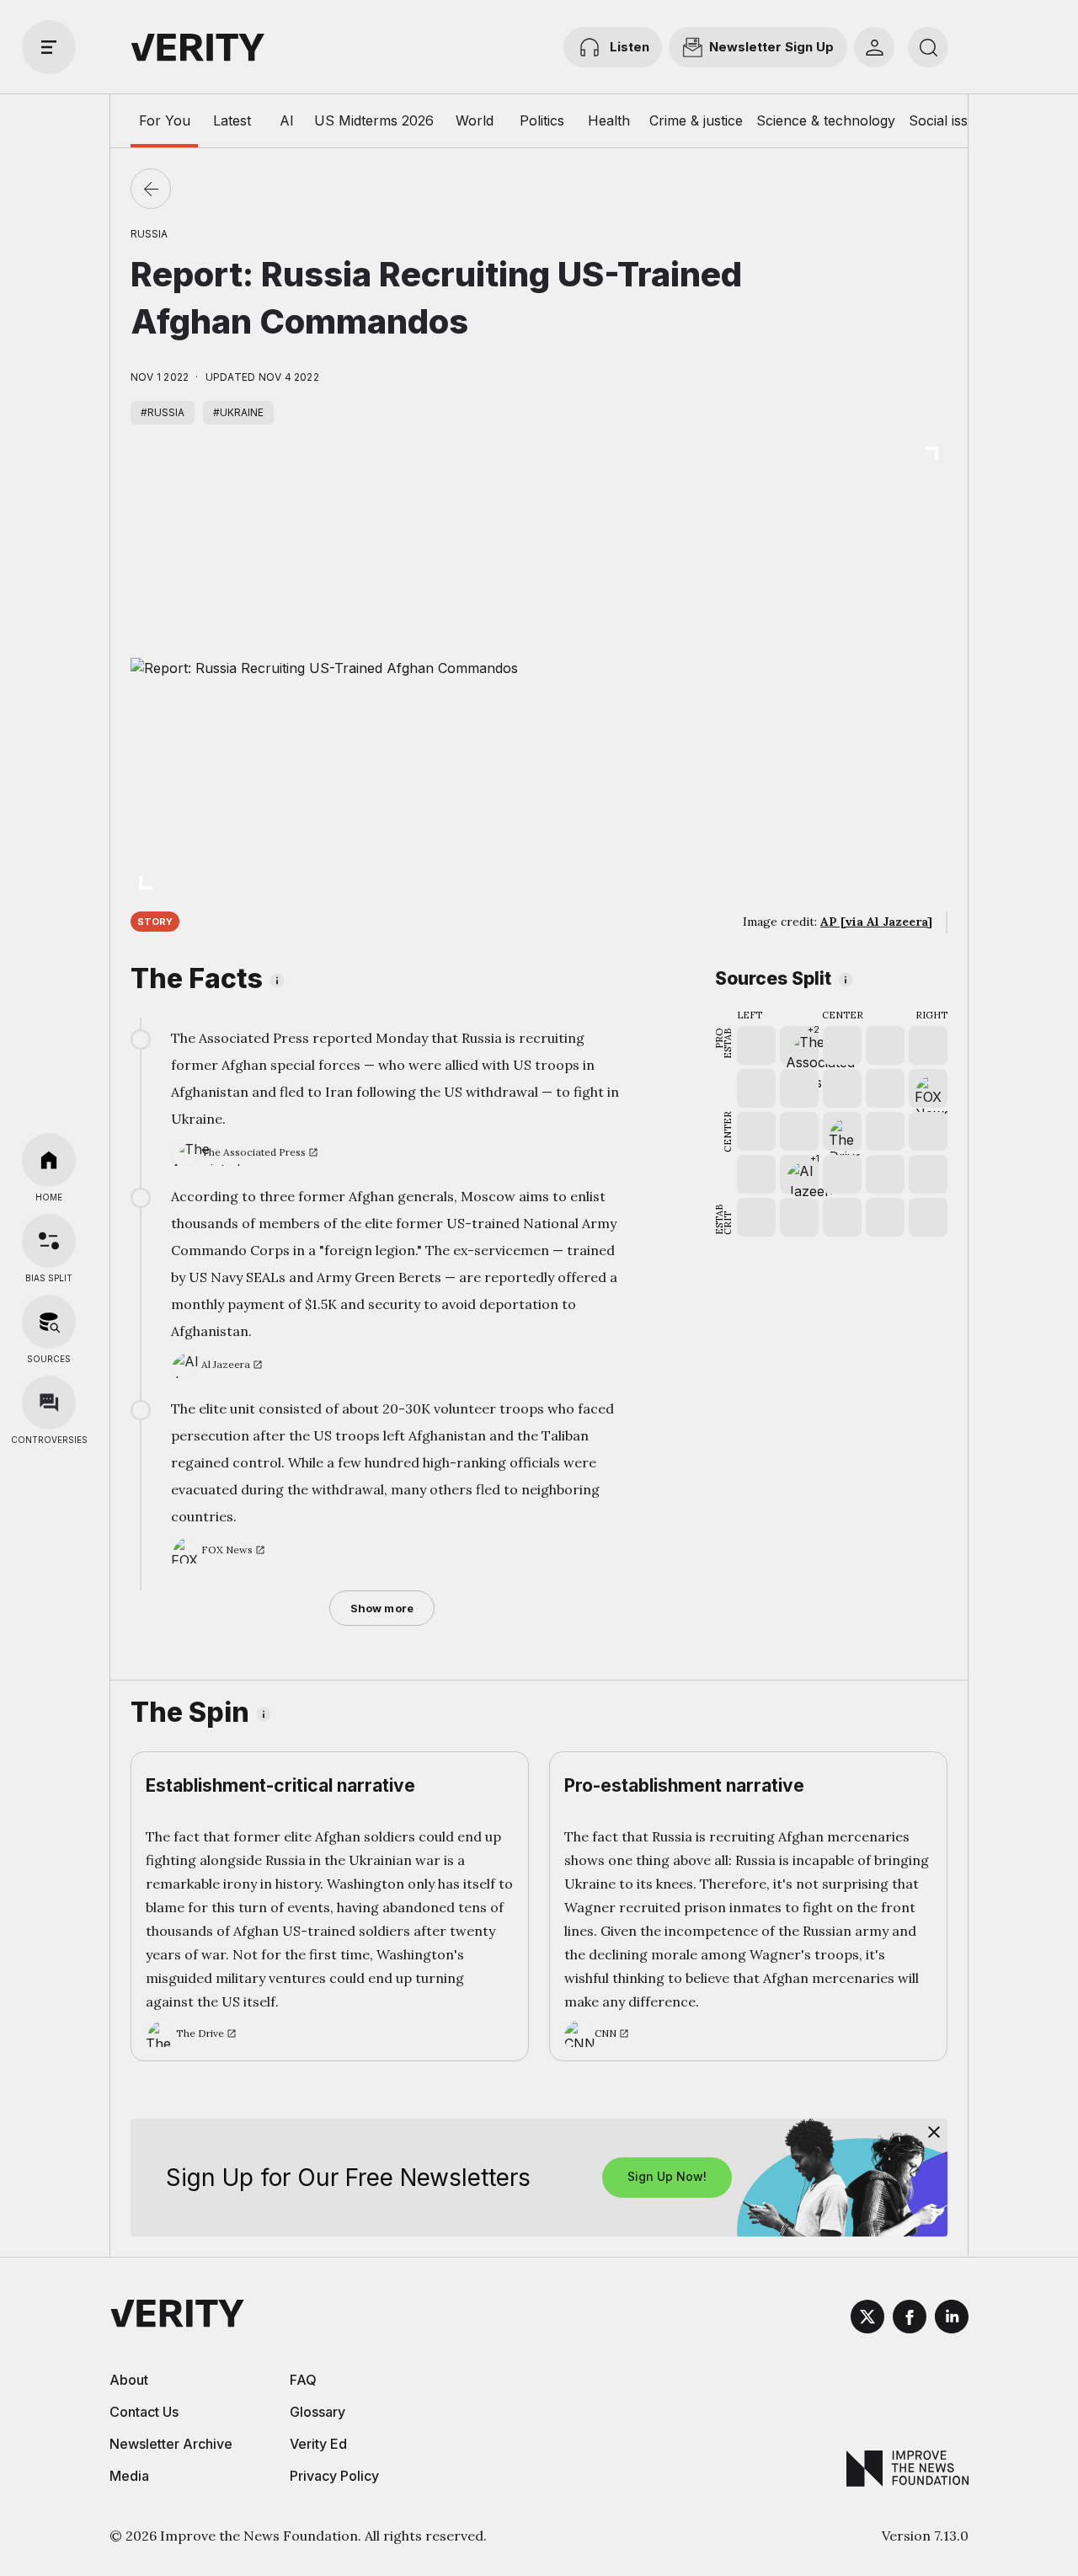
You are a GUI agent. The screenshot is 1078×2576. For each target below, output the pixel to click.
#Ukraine (238, 412)
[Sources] (49, 1322)
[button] (799, 1045)
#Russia (163, 412)
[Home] (49, 1160)
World (475, 120)
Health (609, 120)
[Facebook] (910, 2319)
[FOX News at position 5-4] (928, 1088)
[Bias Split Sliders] (49, 1241)
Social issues (950, 120)
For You (165, 120)
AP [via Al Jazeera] (876, 922)
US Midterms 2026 (374, 120)
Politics (542, 120)
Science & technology (826, 120)
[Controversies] (49, 1403)
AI (287, 120)
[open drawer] (49, 47)
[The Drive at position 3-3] (842, 1131)
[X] (867, 2319)
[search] (928, 47)
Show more (382, 1608)
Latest (232, 120)
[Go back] (151, 189)
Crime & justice (696, 120)
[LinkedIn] (952, 2319)
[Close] (934, 2132)
